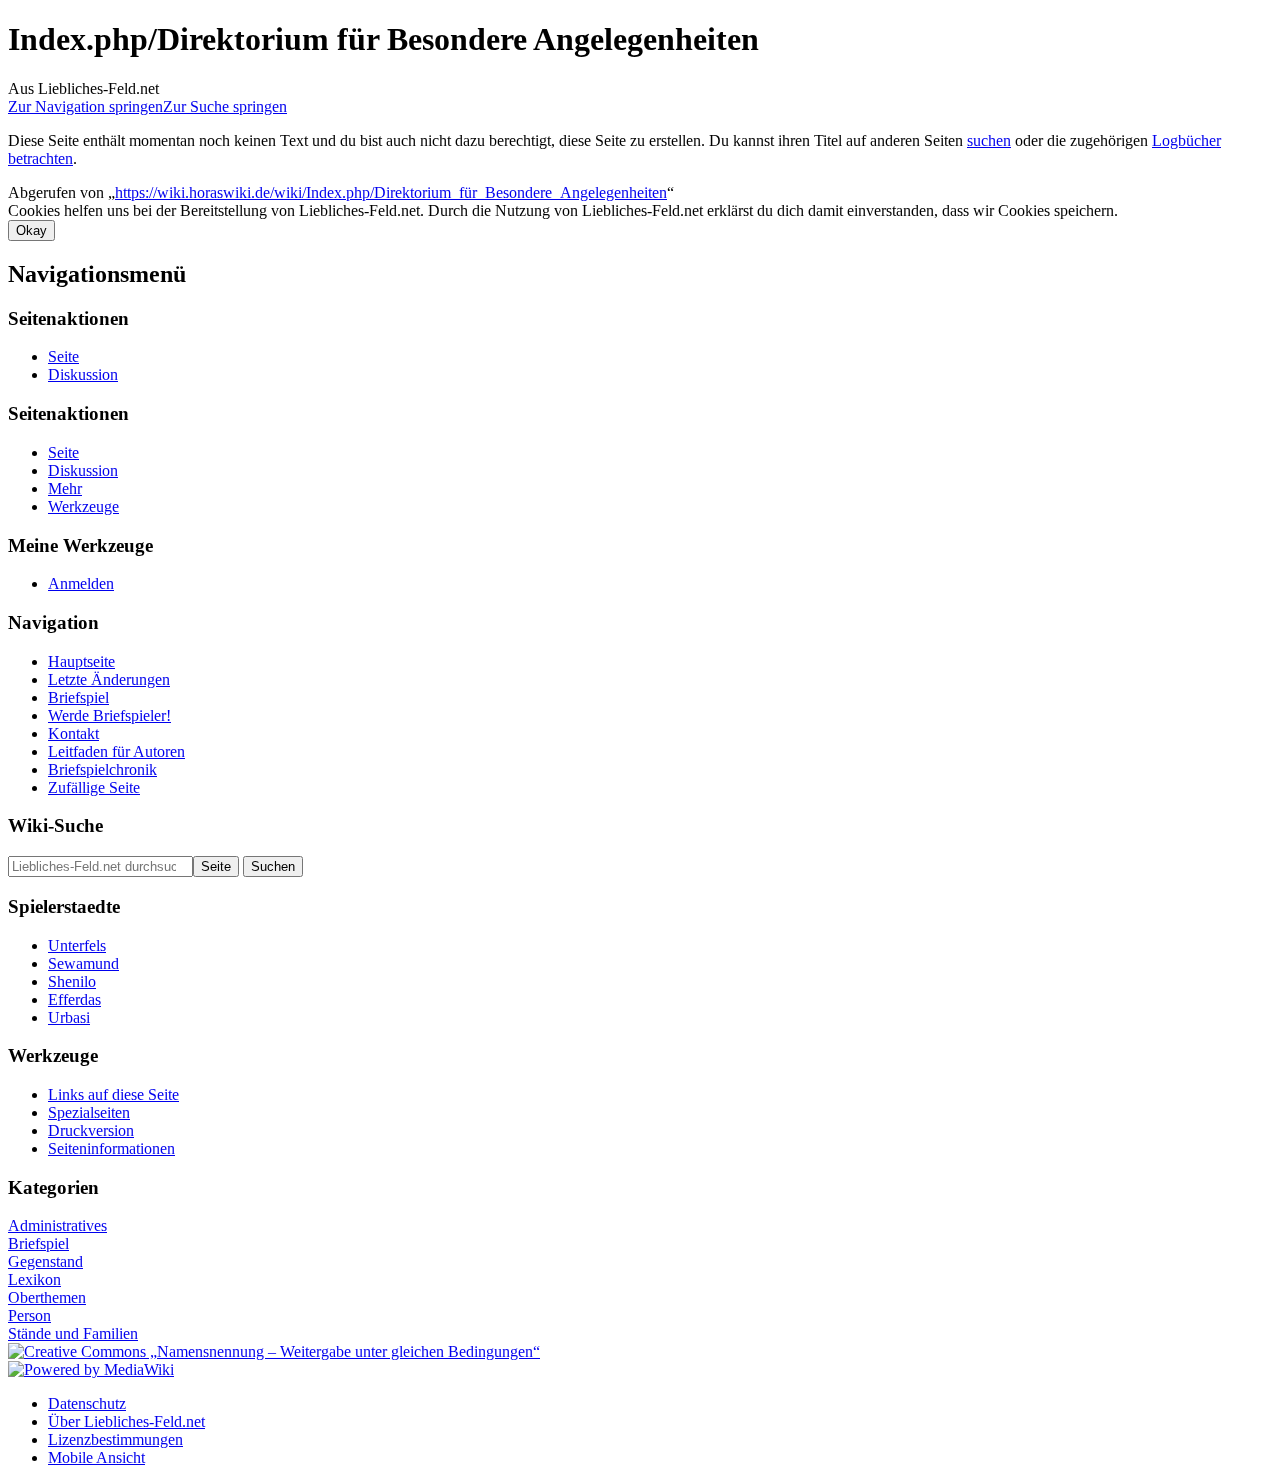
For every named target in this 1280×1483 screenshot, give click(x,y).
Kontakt (73, 733)
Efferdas (74, 999)
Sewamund (83, 963)
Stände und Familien (73, 1333)
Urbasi (69, 1017)
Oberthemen (47, 1297)
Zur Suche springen (225, 106)
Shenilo (72, 981)
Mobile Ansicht (96, 1457)
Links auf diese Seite (113, 1094)
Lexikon (34, 1279)
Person (29, 1315)
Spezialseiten (89, 1112)
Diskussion (83, 374)
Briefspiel (78, 697)
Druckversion (91, 1130)
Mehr (65, 488)
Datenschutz (87, 1403)
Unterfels (77, 945)
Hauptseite (81, 661)
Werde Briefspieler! (109, 715)
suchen (989, 140)
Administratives (57, 1225)
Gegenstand (45, 1261)
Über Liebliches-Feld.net (126, 1421)
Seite (63, 356)
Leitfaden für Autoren (116, 751)
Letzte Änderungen (109, 679)
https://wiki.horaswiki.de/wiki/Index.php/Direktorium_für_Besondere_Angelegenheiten (391, 192)
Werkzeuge (83, 506)
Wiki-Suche (55, 825)
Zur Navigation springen (85, 106)
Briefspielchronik (102, 769)
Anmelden (81, 583)
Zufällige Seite (94, 787)
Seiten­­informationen (111, 1148)
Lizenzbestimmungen (115, 1439)
